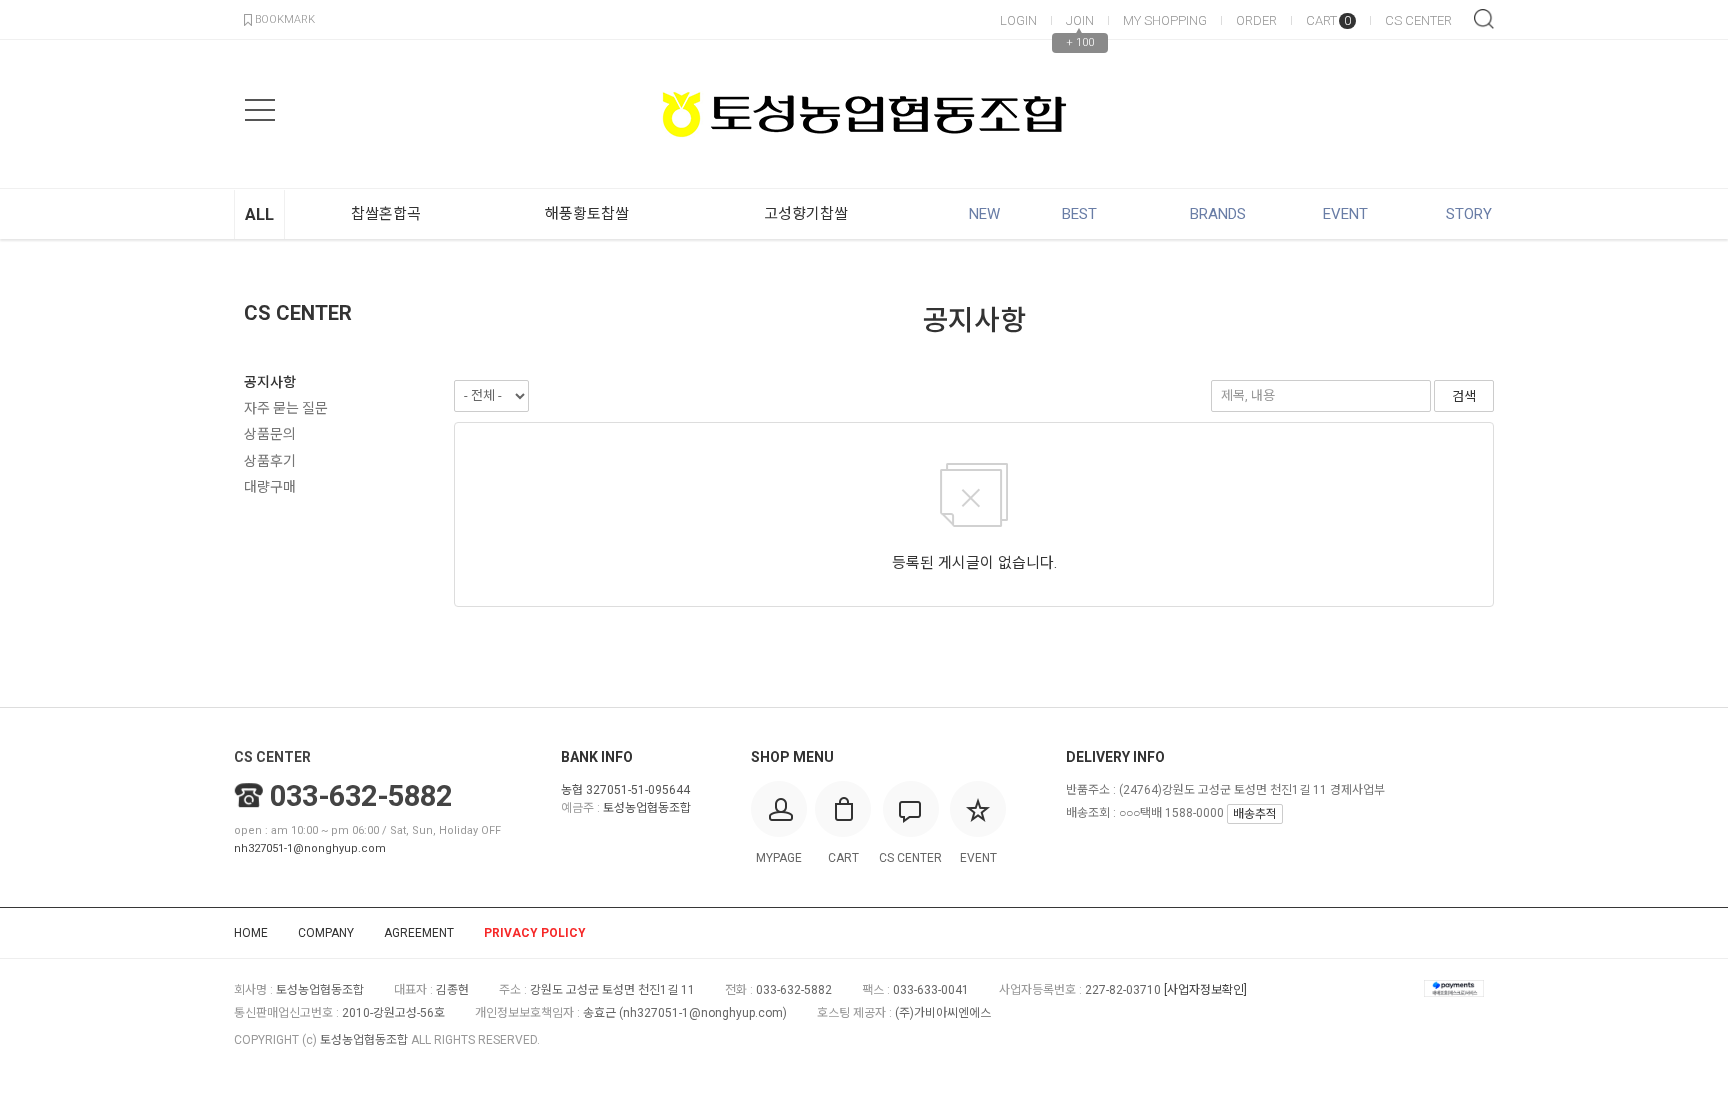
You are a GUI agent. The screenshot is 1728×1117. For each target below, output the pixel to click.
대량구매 (270, 487)
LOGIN (1018, 20)
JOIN (1080, 20)
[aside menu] (260, 110)
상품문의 (270, 434)
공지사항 (270, 382)
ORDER (1256, 20)
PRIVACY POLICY (535, 933)
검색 (1484, 19)
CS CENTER (1418, 20)
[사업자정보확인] (1205, 990)
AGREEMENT (419, 933)
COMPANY (326, 933)
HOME (251, 933)
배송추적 (1255, 814)
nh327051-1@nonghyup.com (310, 848)
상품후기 (270, 461)
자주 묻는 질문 (286, 408)
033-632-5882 (361, 796)
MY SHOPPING (1165, 20)
